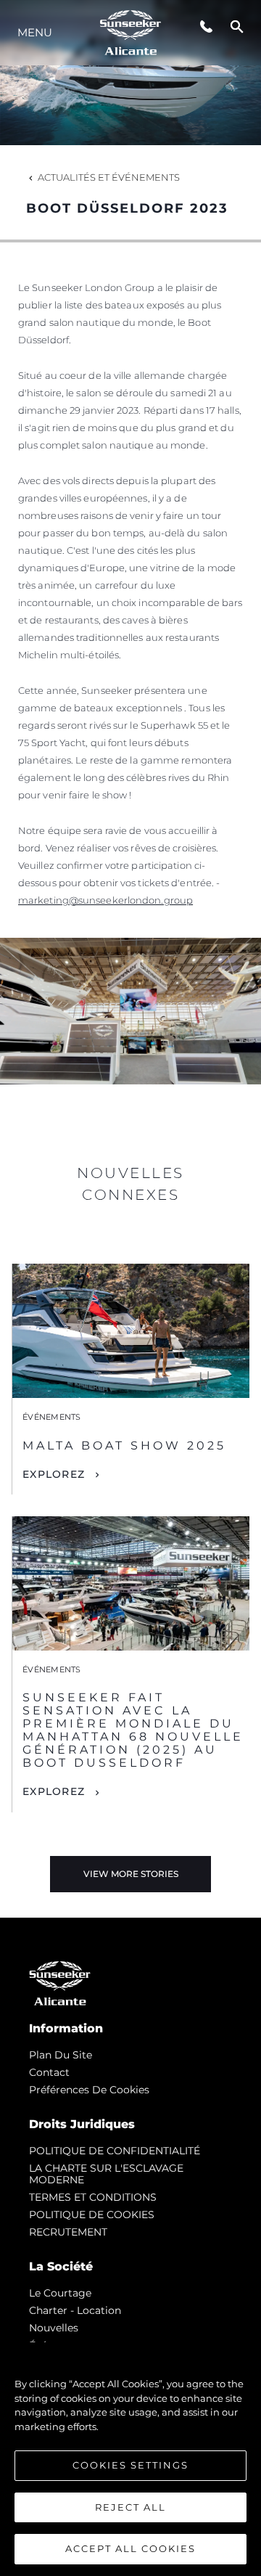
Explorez (54, 1474)
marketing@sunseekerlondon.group (105, 900)
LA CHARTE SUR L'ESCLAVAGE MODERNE (106, 2174)
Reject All (130, 2507)
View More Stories (131, 1874)
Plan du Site (61, 2055)
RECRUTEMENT (68, 2232)
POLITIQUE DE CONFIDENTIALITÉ (115, 2151)
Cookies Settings (130, 2465)
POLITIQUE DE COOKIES (92, 2215)
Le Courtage (60, 2293)
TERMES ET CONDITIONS (93, 2197)
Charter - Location (75, 2310)
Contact (49, 2072)
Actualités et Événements (109, 177)
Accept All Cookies (130, 2548)
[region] (130, 2459)
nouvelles (54, 2328)
